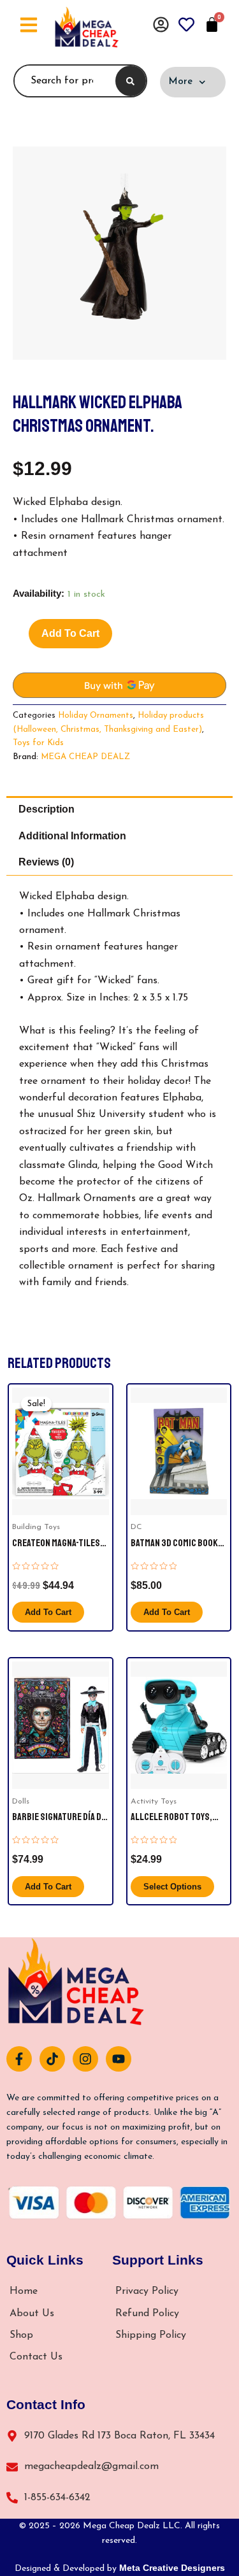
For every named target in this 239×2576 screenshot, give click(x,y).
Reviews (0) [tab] (46, 862)
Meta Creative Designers (172, 2568)
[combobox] (62, 81)
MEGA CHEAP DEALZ (85, 757)
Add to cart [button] (48, 1612)
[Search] (131, 81)
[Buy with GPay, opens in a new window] (119, 685)
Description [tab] (47, 809)
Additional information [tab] (72, 836)
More (180, 82)
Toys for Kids (38, 743)
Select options (172, 1887)
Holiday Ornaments (96, 715)
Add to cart (70, 633)
